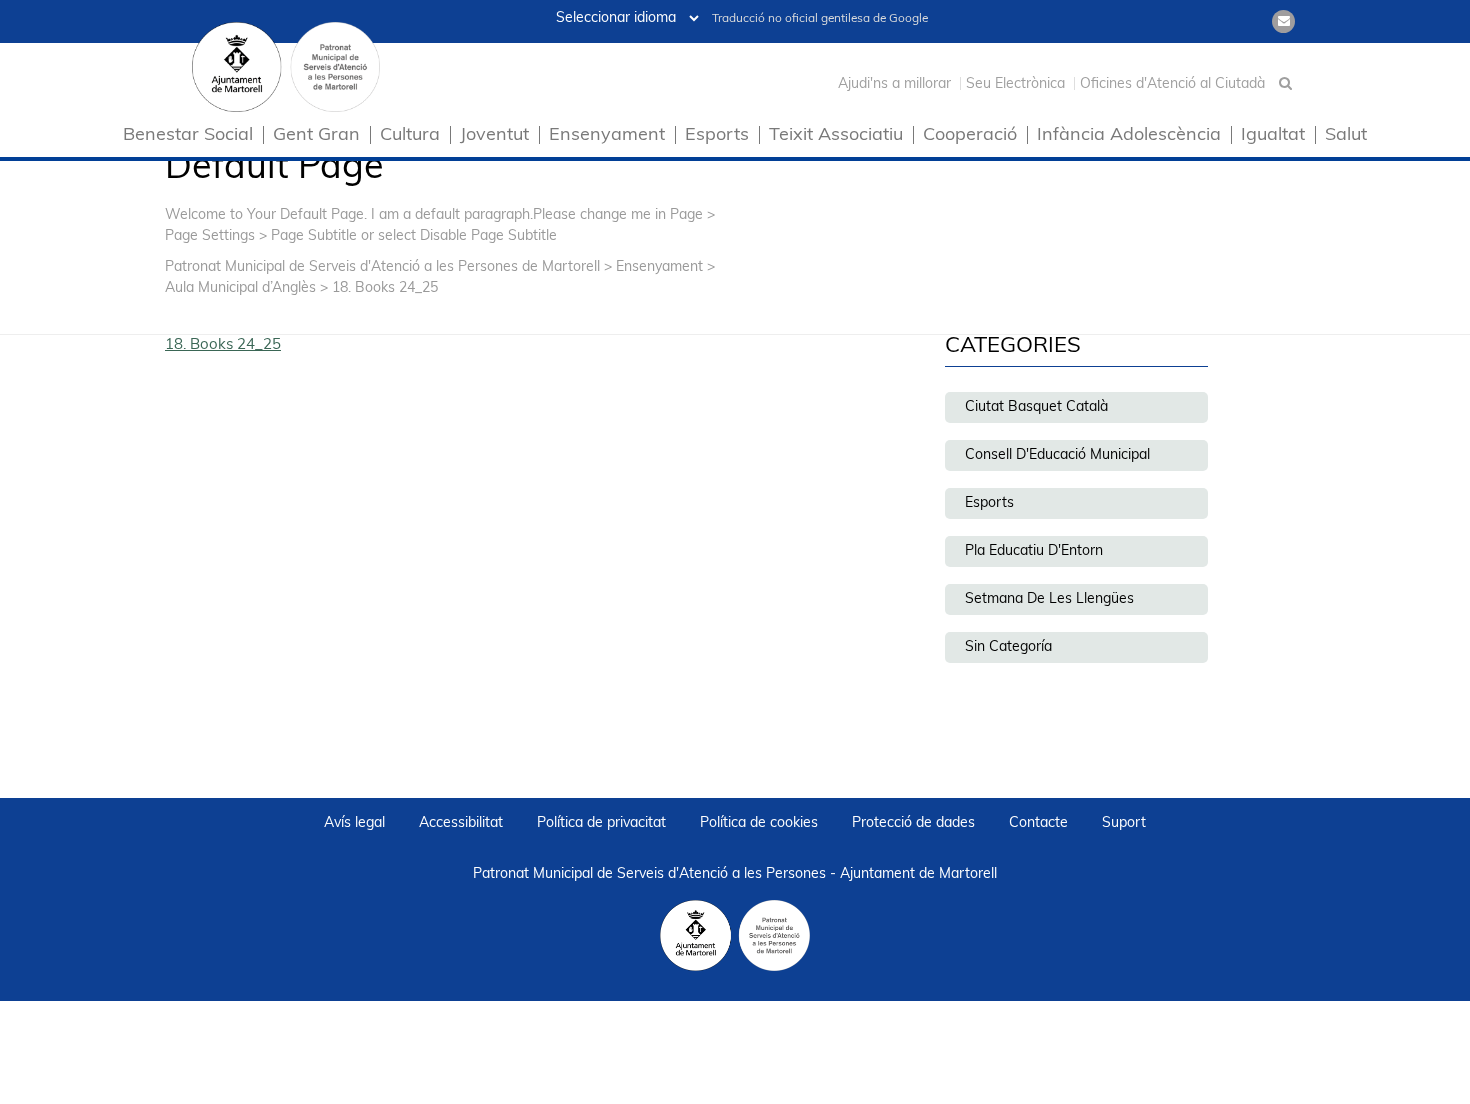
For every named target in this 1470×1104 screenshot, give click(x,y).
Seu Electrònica (1015, 84)
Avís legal (354, 823)
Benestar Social (188, 136)
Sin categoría (1008, 647)
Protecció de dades (913, 823)
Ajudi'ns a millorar (894, 84)
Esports (717, 136)
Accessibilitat (461, 823)
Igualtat (1273, 136)
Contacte (1038, 823)
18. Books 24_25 (223, 345)
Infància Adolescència (1129, 136)
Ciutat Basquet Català (1036, 407)
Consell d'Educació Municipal (1057, 455)
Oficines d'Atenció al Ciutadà (1172, 84)
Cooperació (970, 136)
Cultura (410, 136)
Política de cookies (759, 823)
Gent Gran (316, 136)
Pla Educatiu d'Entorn (1034, 551)
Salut (1346, 136)
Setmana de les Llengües (1049, 599)
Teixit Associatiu (836, 136)
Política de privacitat (601, 823)
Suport (1124, 823)
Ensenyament (607, 136)
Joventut (494, 136)
